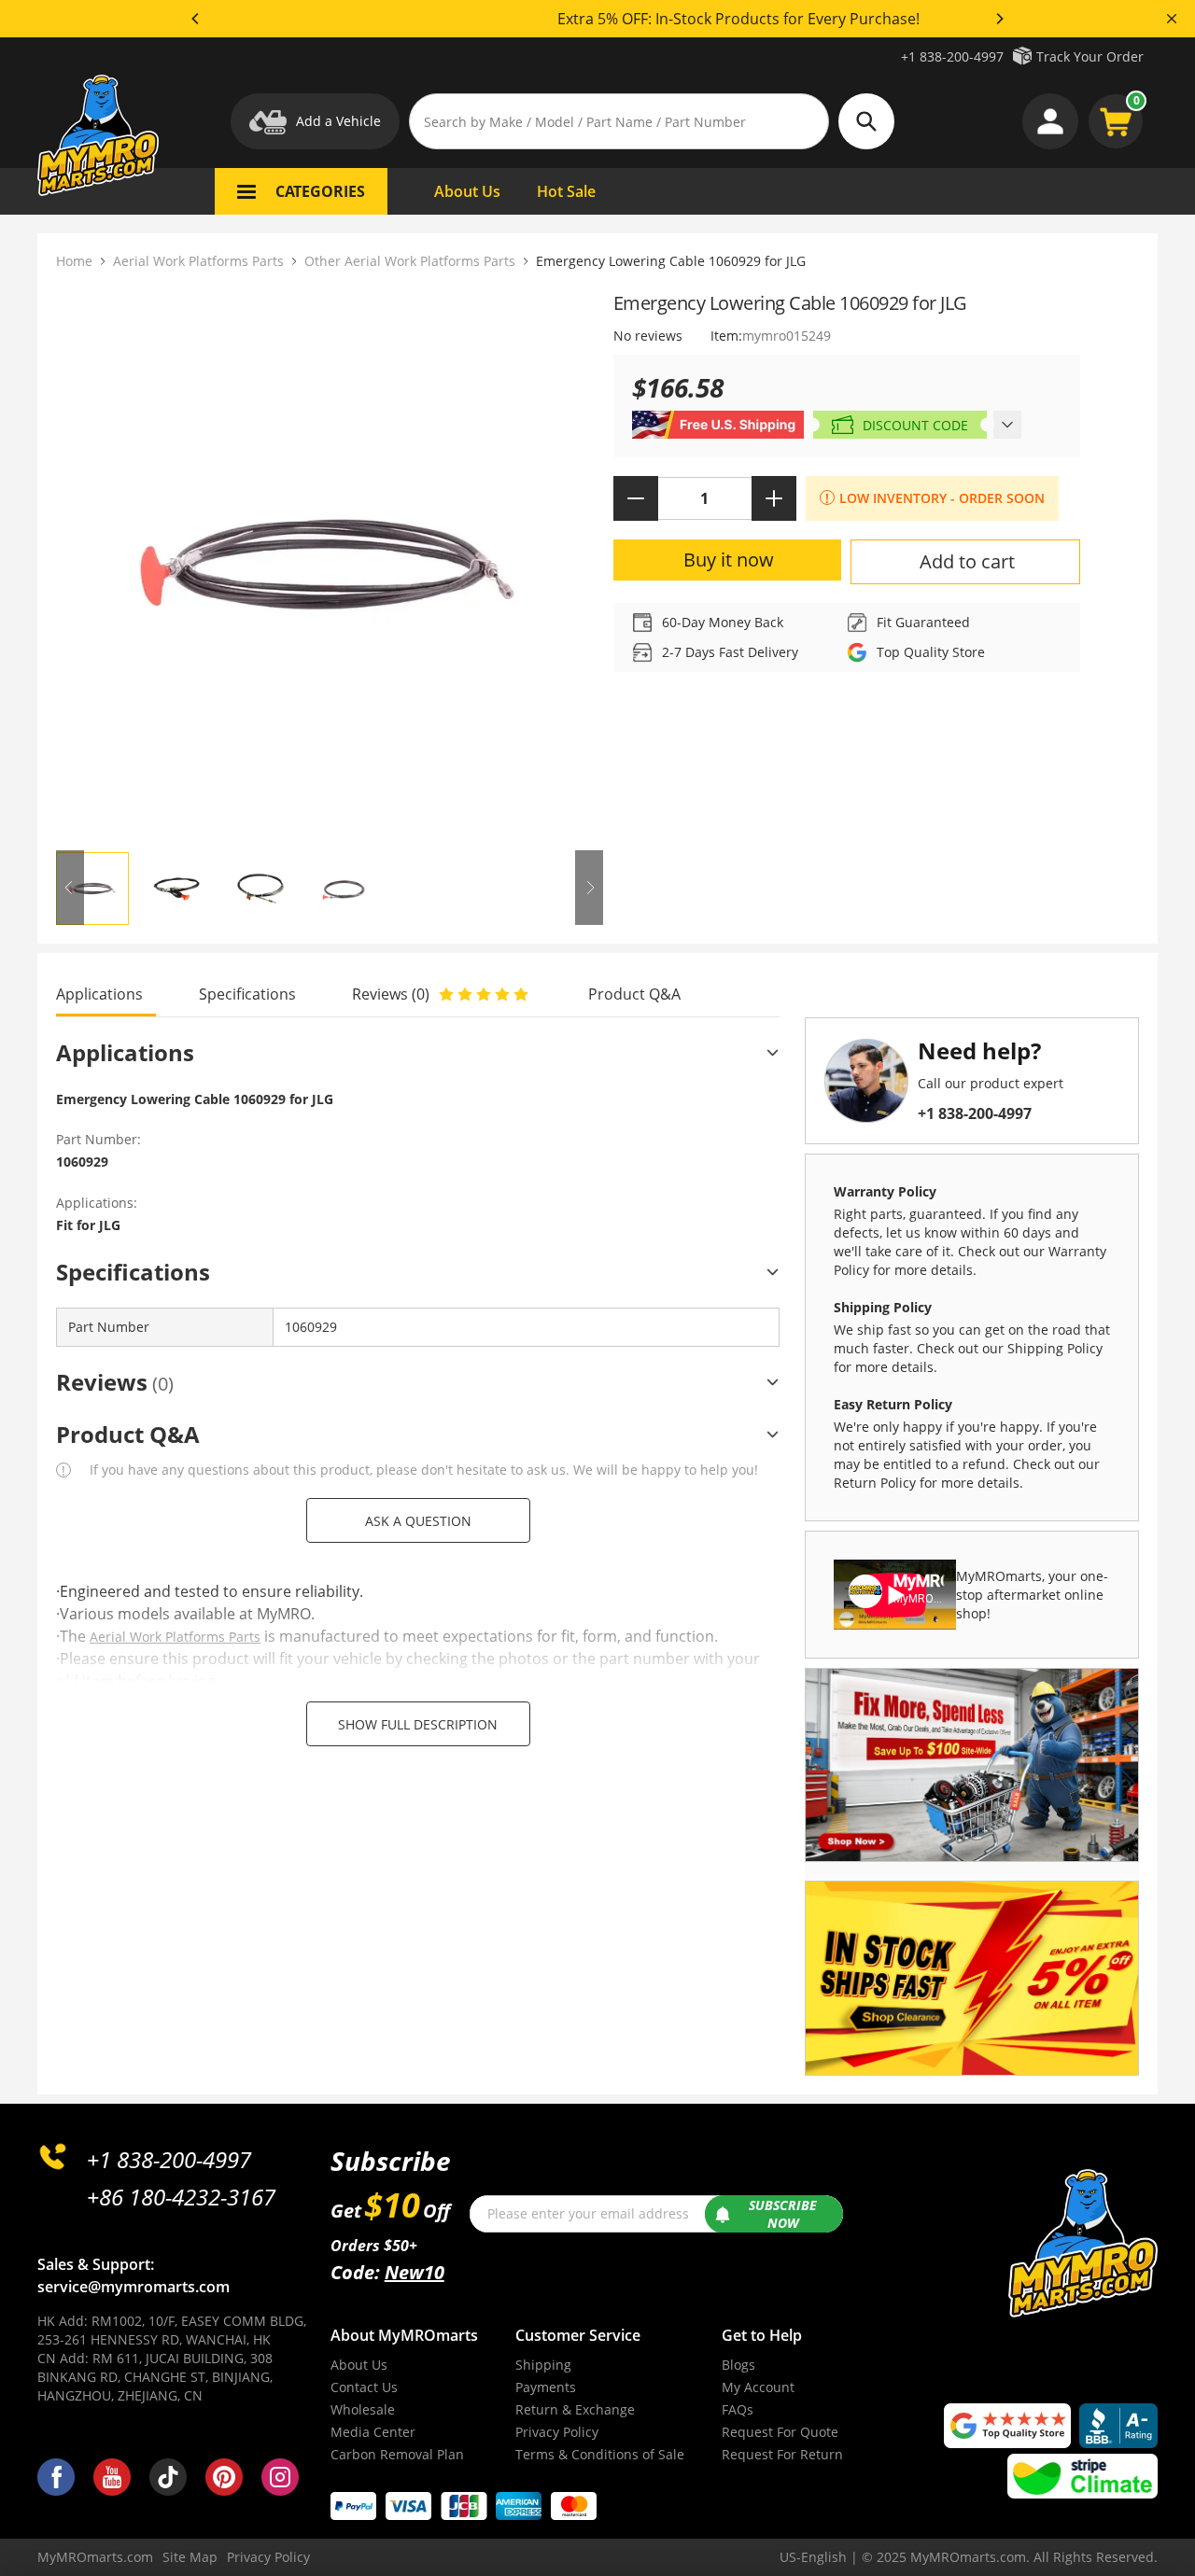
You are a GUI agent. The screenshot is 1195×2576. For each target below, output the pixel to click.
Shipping (543, 2365)
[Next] (999, 19)
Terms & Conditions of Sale (600, 2454)
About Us (359, 2365)
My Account (758, 2387)
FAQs (738, 2409)
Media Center (373, 2432)
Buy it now (729, 560)
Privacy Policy (557, 2432)
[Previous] (196, 19)
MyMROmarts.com (95, 2557)
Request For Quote (780, 2432)
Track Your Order (1090, 56)
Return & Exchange (575, 2409)
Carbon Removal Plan (397, 2454)
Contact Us (364, 2387)
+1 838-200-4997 (952, 56)
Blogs (738, 2365)
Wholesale (363, 2409)
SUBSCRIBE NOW (783, 2214)
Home (74, 261)
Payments (546, 2387)
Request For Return (782, 2454)
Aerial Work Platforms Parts (198, 261)
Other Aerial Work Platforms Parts (410, 261)
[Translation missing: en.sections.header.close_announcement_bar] (1172, 19)
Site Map (190, 2557)
